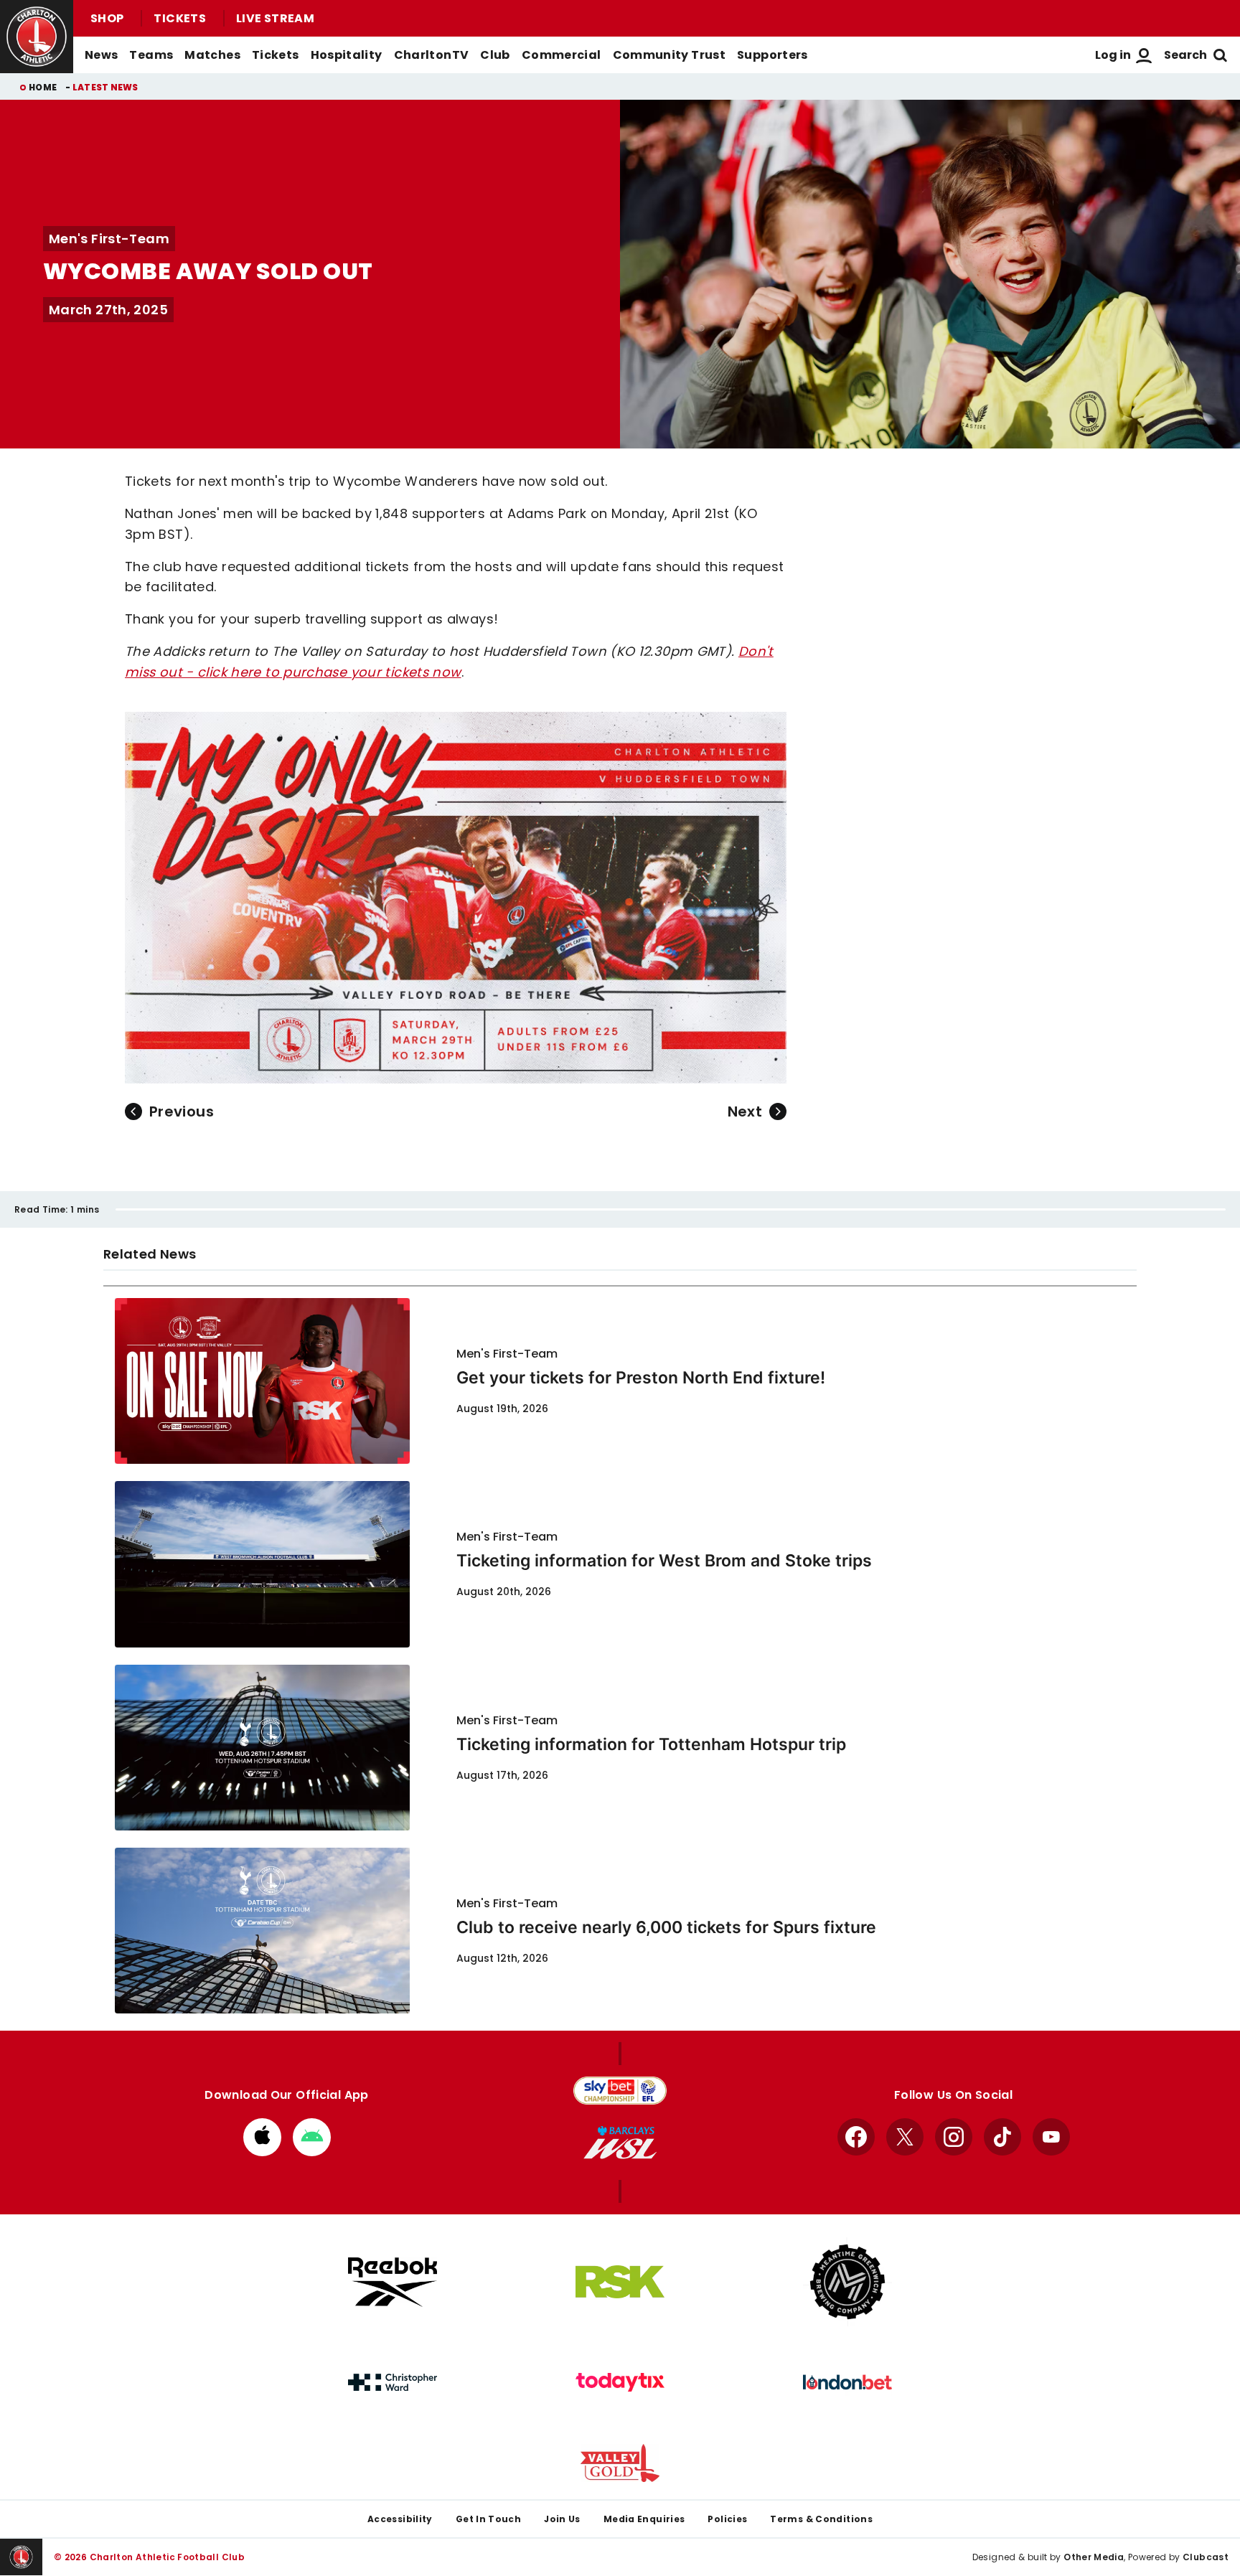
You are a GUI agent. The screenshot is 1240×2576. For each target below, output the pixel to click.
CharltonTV (432, 55)
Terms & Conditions (821, 2519)
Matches (212, 55)
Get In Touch (488, 2519)
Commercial (562, 55)
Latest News (105, 87)
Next (745, 1111)
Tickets (180, 18)
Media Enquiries (644, 2519)
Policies (727, 2519)
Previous (182, 1111)
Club (495, 55)
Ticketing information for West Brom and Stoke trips (664, 1561)
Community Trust (670, 55)
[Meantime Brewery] (847, 2282)
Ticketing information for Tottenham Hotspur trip (651, 1744)
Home (43, 87)
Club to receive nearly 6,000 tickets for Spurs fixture (666, 1927)
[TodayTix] (620, 2382)
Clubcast (1206, 2557)
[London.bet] (847, 2382)
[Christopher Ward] (393, 2382)
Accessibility (400, 2519)
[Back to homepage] (37, 37)
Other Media (1094, 2557)
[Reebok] (393, 2282)
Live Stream (275, 18)
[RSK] (620, 2282)
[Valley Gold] (620, 2463)
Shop (107, 18)
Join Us (562, 2519)
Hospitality (347, 55)
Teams (151, 55)
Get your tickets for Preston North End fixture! (641, 1378)
